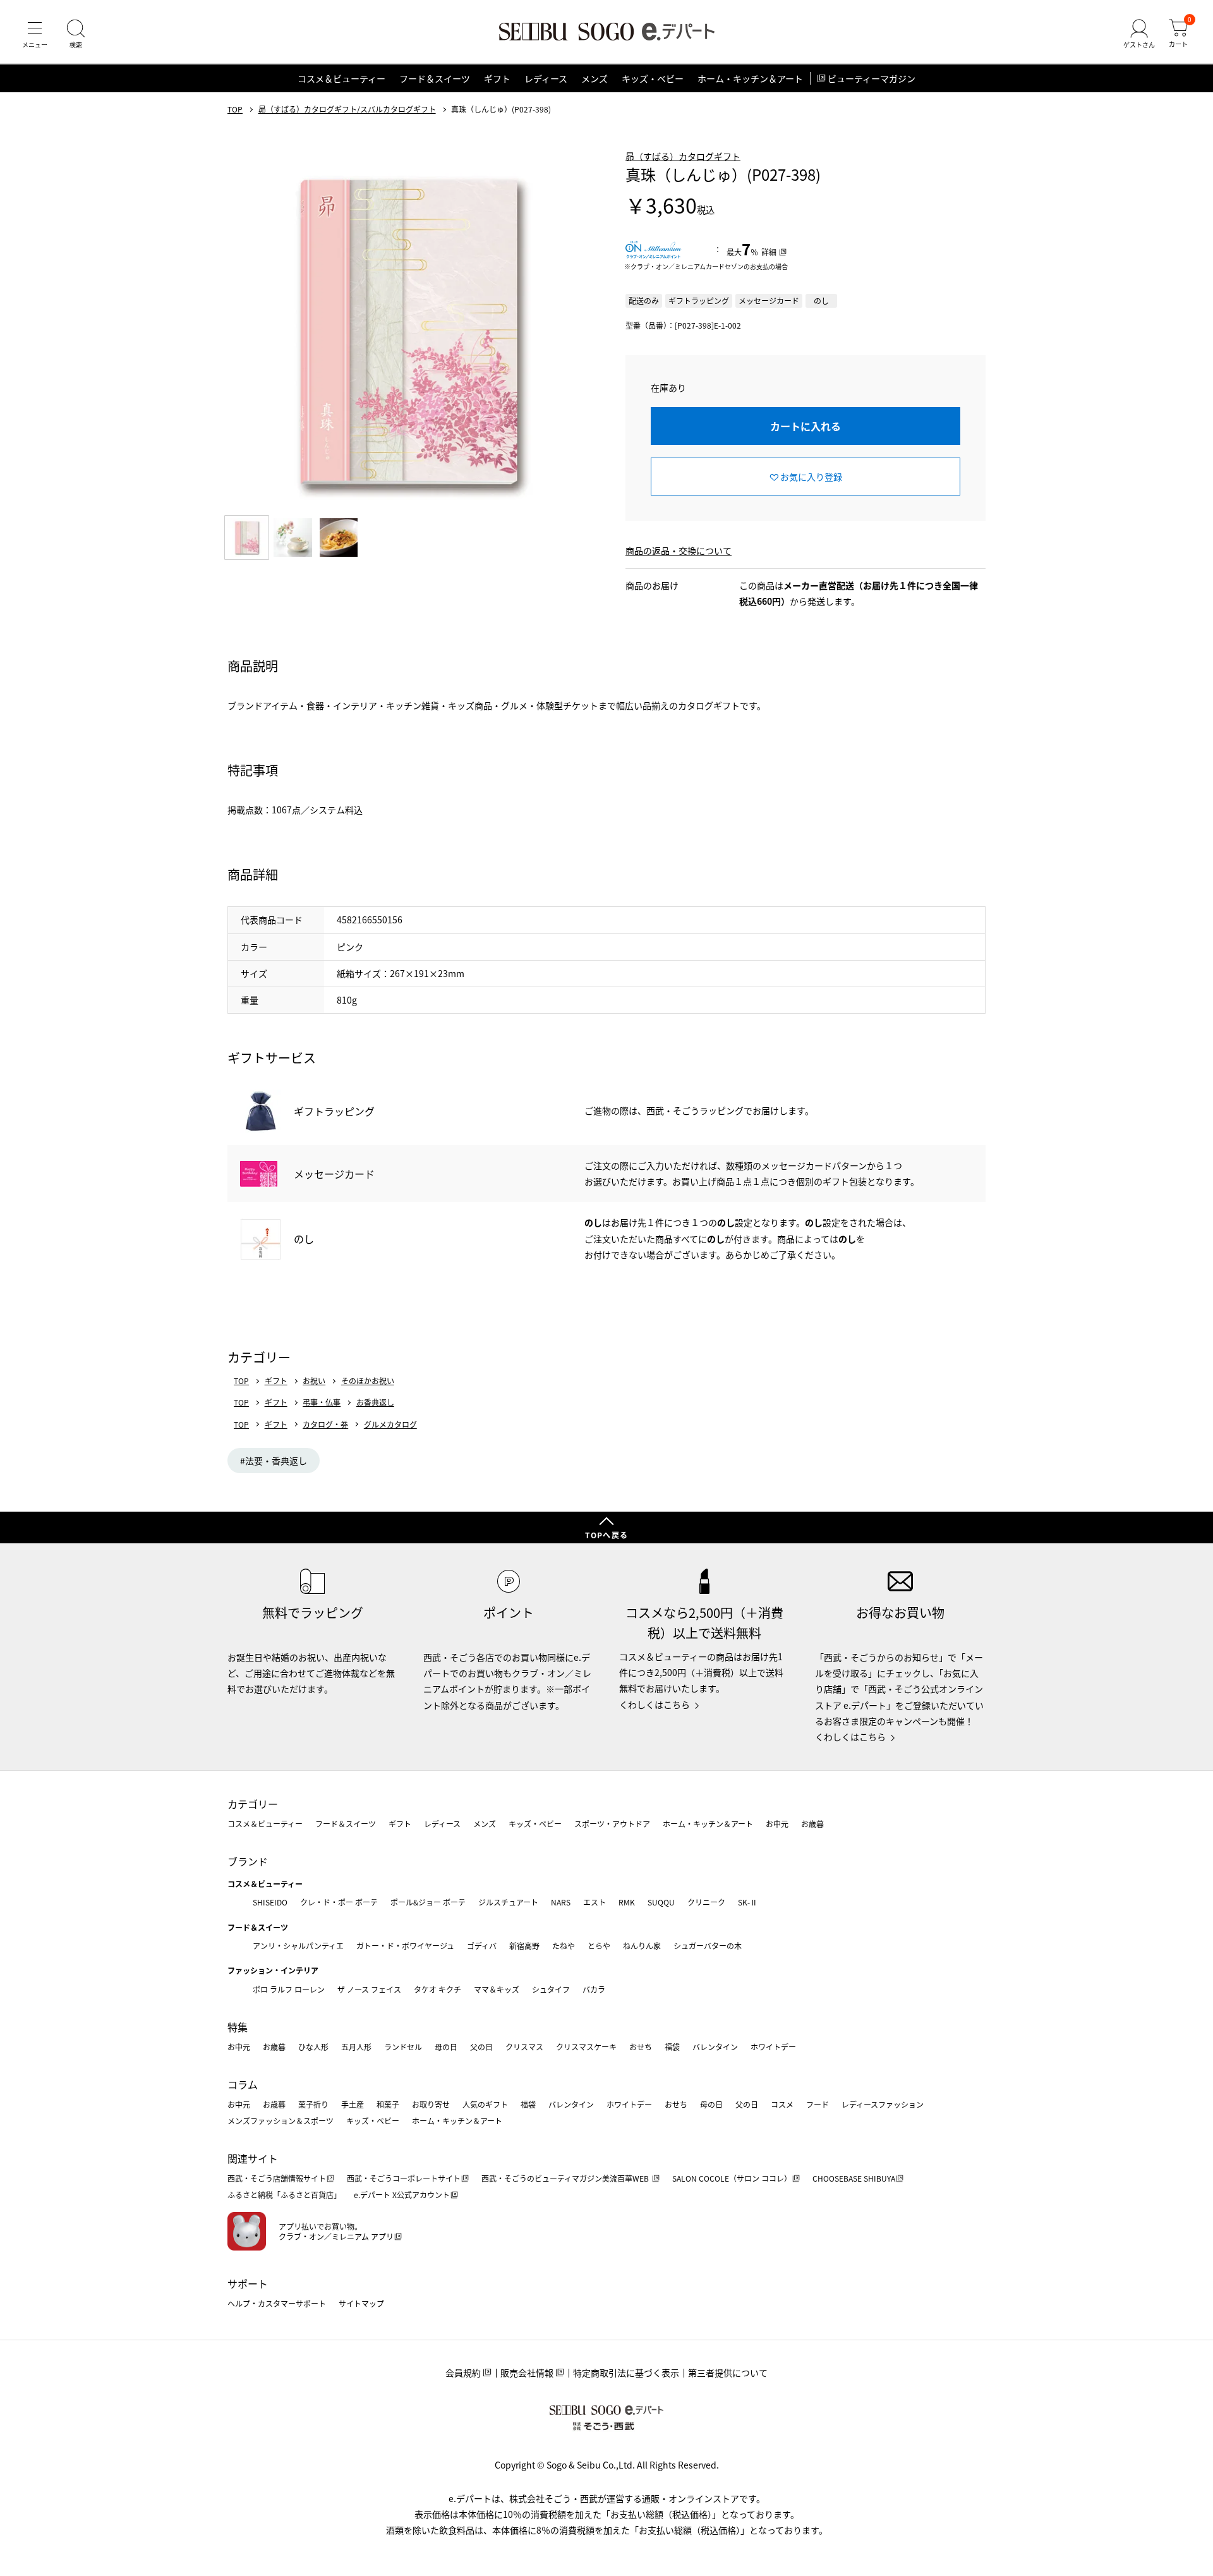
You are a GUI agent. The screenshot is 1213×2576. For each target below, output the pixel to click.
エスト (594, 1902)
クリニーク (706, 1902)
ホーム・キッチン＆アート (750, 78)
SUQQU (661, 1902)
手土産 (353, 2104)
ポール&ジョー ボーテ (428, 1902)
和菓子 (388, 2104)
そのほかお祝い (368, 1381)
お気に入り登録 (811, 477)
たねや (564, 1946)
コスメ (782, 2104)
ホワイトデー (773, 2047)
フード (818, 2104)
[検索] (76, 34)
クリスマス (524, 2047)
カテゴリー (253, 1804)
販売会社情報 (527, 2372)
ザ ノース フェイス (369, 1989)
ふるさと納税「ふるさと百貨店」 (284, 2195)
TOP (235, 109)
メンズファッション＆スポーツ (281, 2121)
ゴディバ (482, 1946)
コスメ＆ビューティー (341, 78)
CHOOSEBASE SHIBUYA (854, 2178)
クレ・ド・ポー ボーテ (339, 1902)
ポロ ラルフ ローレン (289, 1989)
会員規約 (463, 2372)
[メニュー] (35, 34)
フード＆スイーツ (435, 78)
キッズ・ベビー (653, 78)
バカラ (594, 1989)
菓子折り (313, 2104)
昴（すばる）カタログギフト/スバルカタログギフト (347, 109)
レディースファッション (883, 2104)
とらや (599, 1946)
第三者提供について (728, 2372)
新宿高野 (524, 1946)
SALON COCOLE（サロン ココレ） (732, 2178)
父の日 (481, 2047)
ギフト (497, 78)
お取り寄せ (431, 2104)
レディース (546, 78)
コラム (243, 2084)
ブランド (248, 1861)
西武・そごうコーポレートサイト (404, 2178)
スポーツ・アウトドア (612, 1824)
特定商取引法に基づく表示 (626, 2372)
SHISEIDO (270, 1902)
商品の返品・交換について (679, 550)
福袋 (672, 2047)
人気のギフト (485, 2104)
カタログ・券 (325, 1425)
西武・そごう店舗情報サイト (277, 2178)
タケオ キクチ (438, 1989)
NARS (561, 1902)
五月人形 (356, 2047)
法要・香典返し (276, 1461)
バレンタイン (715, 2047)
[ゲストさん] (1139, 34)
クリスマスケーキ (586, 2047)
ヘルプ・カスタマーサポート (277, 2303)
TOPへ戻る (606, 1535)
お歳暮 (812, 1824)
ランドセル (403, 2047)
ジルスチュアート (508, 1902)
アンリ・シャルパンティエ (298, 1946)
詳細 (769, 252)
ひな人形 (313, 2047)
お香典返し (375, 1402)
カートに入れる (806, 426)
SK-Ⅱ (748, 1902)
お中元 (777, 1824)
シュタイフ (551, 1989)
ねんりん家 (642, 1946)
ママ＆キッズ (497, 1989)
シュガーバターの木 (708, 1946)
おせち (641, 2047)
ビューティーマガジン (872, 78)
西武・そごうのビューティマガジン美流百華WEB (566, 2178)
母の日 (446, 2047)
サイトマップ (361, 2303)
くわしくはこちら (655, 1704)
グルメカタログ (390, 1425)
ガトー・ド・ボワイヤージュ (405, 1946)
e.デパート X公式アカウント (402, 2195)
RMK (627, 1902)
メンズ (594, 78)
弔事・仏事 (322, 1402)
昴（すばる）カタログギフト (683, 156)
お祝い (314, 1381)
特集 (238, 2027)
